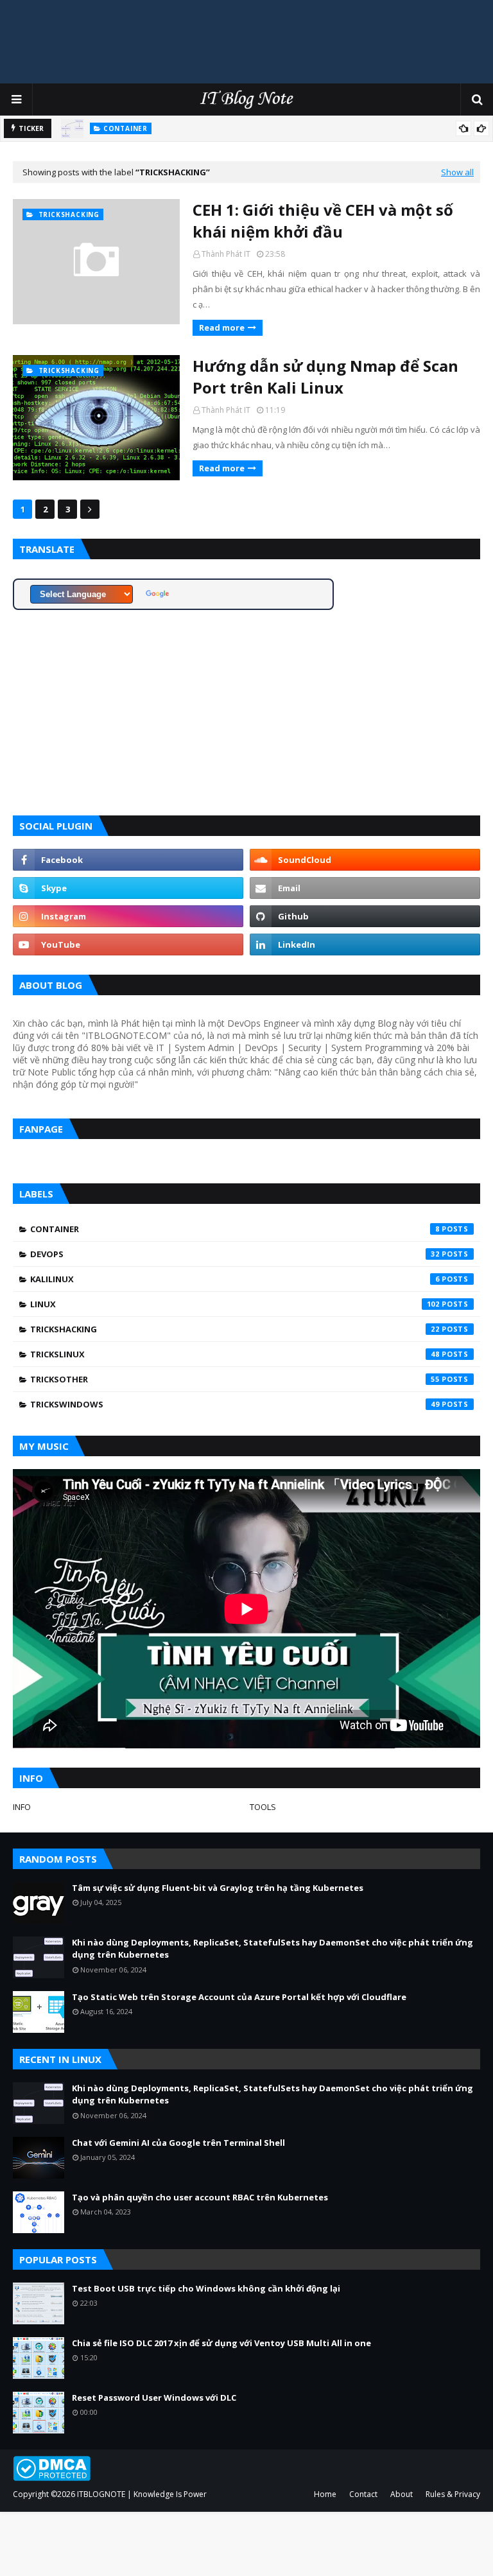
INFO (22, 1807)
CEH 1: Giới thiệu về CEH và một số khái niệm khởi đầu (323, 221)
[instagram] (128, 916)
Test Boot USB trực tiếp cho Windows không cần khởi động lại (206, 2288)
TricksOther (235, 1379)
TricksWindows (235, 1404)
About (402, 2494)
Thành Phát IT (226, 254)
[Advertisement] (246, 42)
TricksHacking (235, 1329)
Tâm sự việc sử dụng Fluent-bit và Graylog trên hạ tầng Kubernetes (218, 1888)
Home (325, 2494)
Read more (222, 327)
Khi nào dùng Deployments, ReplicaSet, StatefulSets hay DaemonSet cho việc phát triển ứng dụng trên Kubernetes (272, 1949)
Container (235, 1229)
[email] (365, 888)
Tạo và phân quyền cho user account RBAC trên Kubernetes (200, 2197)
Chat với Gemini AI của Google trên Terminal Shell (178, 2143)
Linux (235, 1304)
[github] (365, 916)
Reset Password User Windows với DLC (154, 2398)
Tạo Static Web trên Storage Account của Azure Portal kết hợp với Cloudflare (239, 1997)
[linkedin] (365, 944)
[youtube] (128, 944)
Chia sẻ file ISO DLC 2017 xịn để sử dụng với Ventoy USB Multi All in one (221, 2343)
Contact (363, 2494)
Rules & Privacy (453, 2494)
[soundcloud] (365, 860)
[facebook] (128, 860)
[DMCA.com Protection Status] (52, 2477)
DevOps (235, 1254)
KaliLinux (235, 1279)
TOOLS (263, 1807)
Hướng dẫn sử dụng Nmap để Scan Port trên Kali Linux (325, 377)
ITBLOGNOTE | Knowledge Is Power (142, 2494)
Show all (457, 172)
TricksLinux (235, 1354)
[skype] (128, 888)
